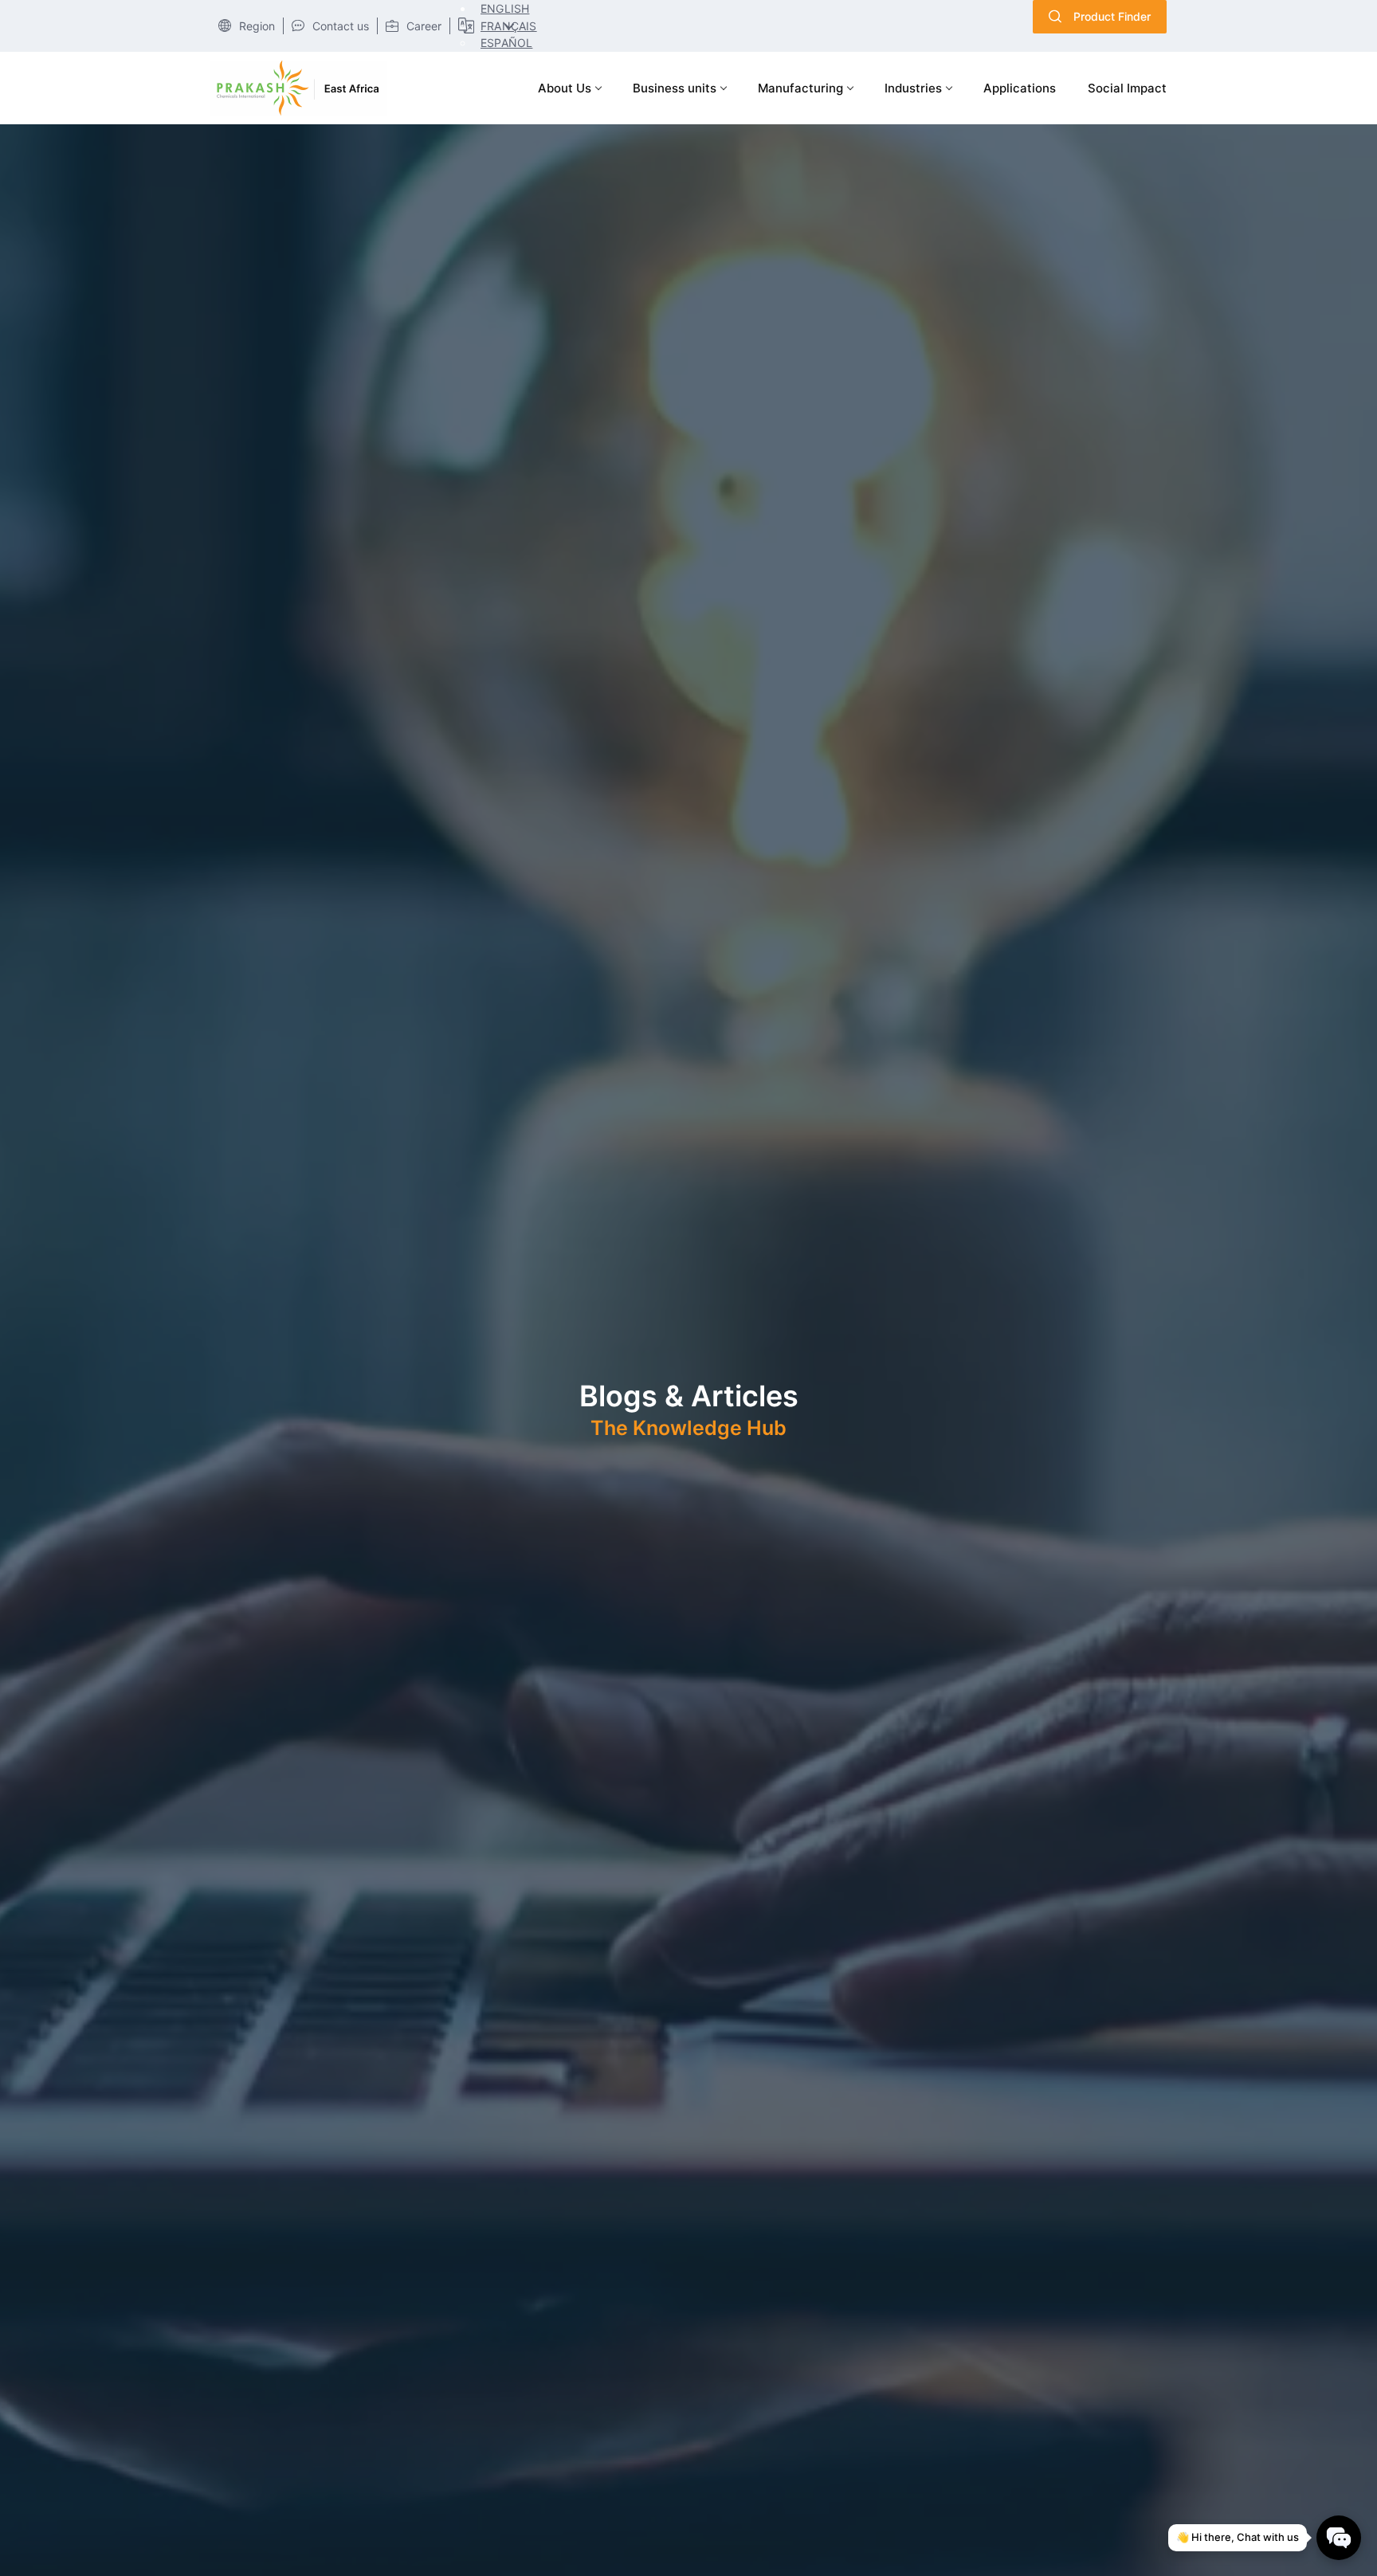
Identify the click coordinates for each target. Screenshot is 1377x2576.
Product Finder (1112, 16)
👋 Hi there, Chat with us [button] (1238, 2537)
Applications (1020, 88)
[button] (502, 8)
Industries (913, 88)
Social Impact (1127, 88)
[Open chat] (1339, 2538)
